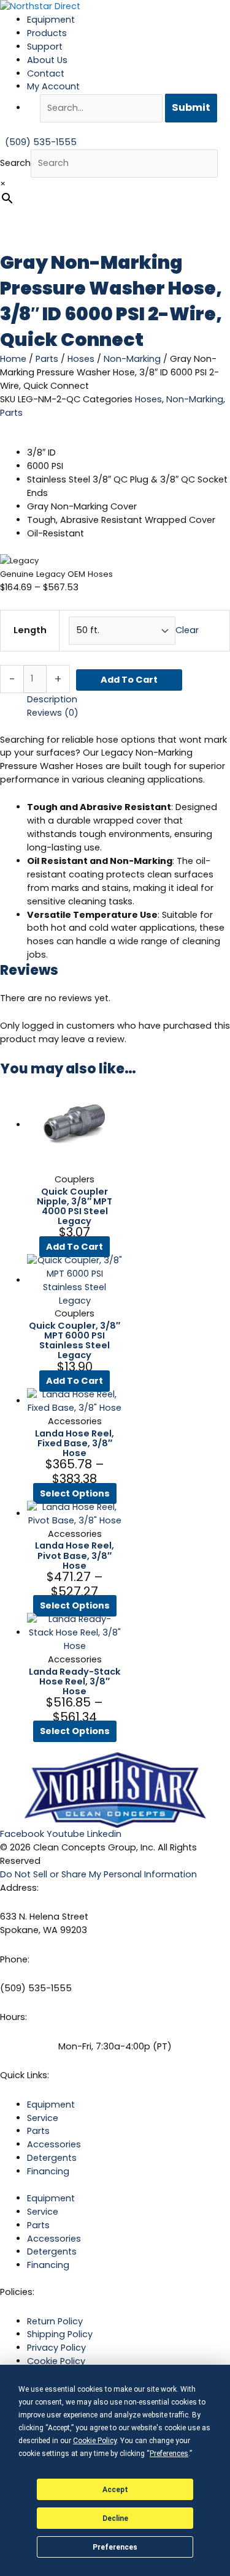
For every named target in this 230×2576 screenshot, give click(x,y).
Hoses (81, 359)
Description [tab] (52, 699)
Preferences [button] (169, 2454)
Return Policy (55, 2321)
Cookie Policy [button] (95, 2441)
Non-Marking (132, 359)
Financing (48, 2171)
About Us (47, 60)
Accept (115, 2490)
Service (43, 2118)
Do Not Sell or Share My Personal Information (98, 1874)
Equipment (51, 20)
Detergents (52, 2158)
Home (13, 359)
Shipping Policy (60, 2334)
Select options (75, 1493)
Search (15, 163)
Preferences (115, 2547)
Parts (47, 359)
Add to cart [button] (75, 1247)
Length (30, 630)
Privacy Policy (56, 2348)
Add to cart (129, 680)
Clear (187, 630)
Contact (46, 73)
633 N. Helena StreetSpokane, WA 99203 (44, 1923)
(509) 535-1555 (36, 1988)
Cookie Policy (56, 2361)
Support (45, 47)
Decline (115, 2518)
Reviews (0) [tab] (53, 713)
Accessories (54, 2144)
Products (47, 33)
